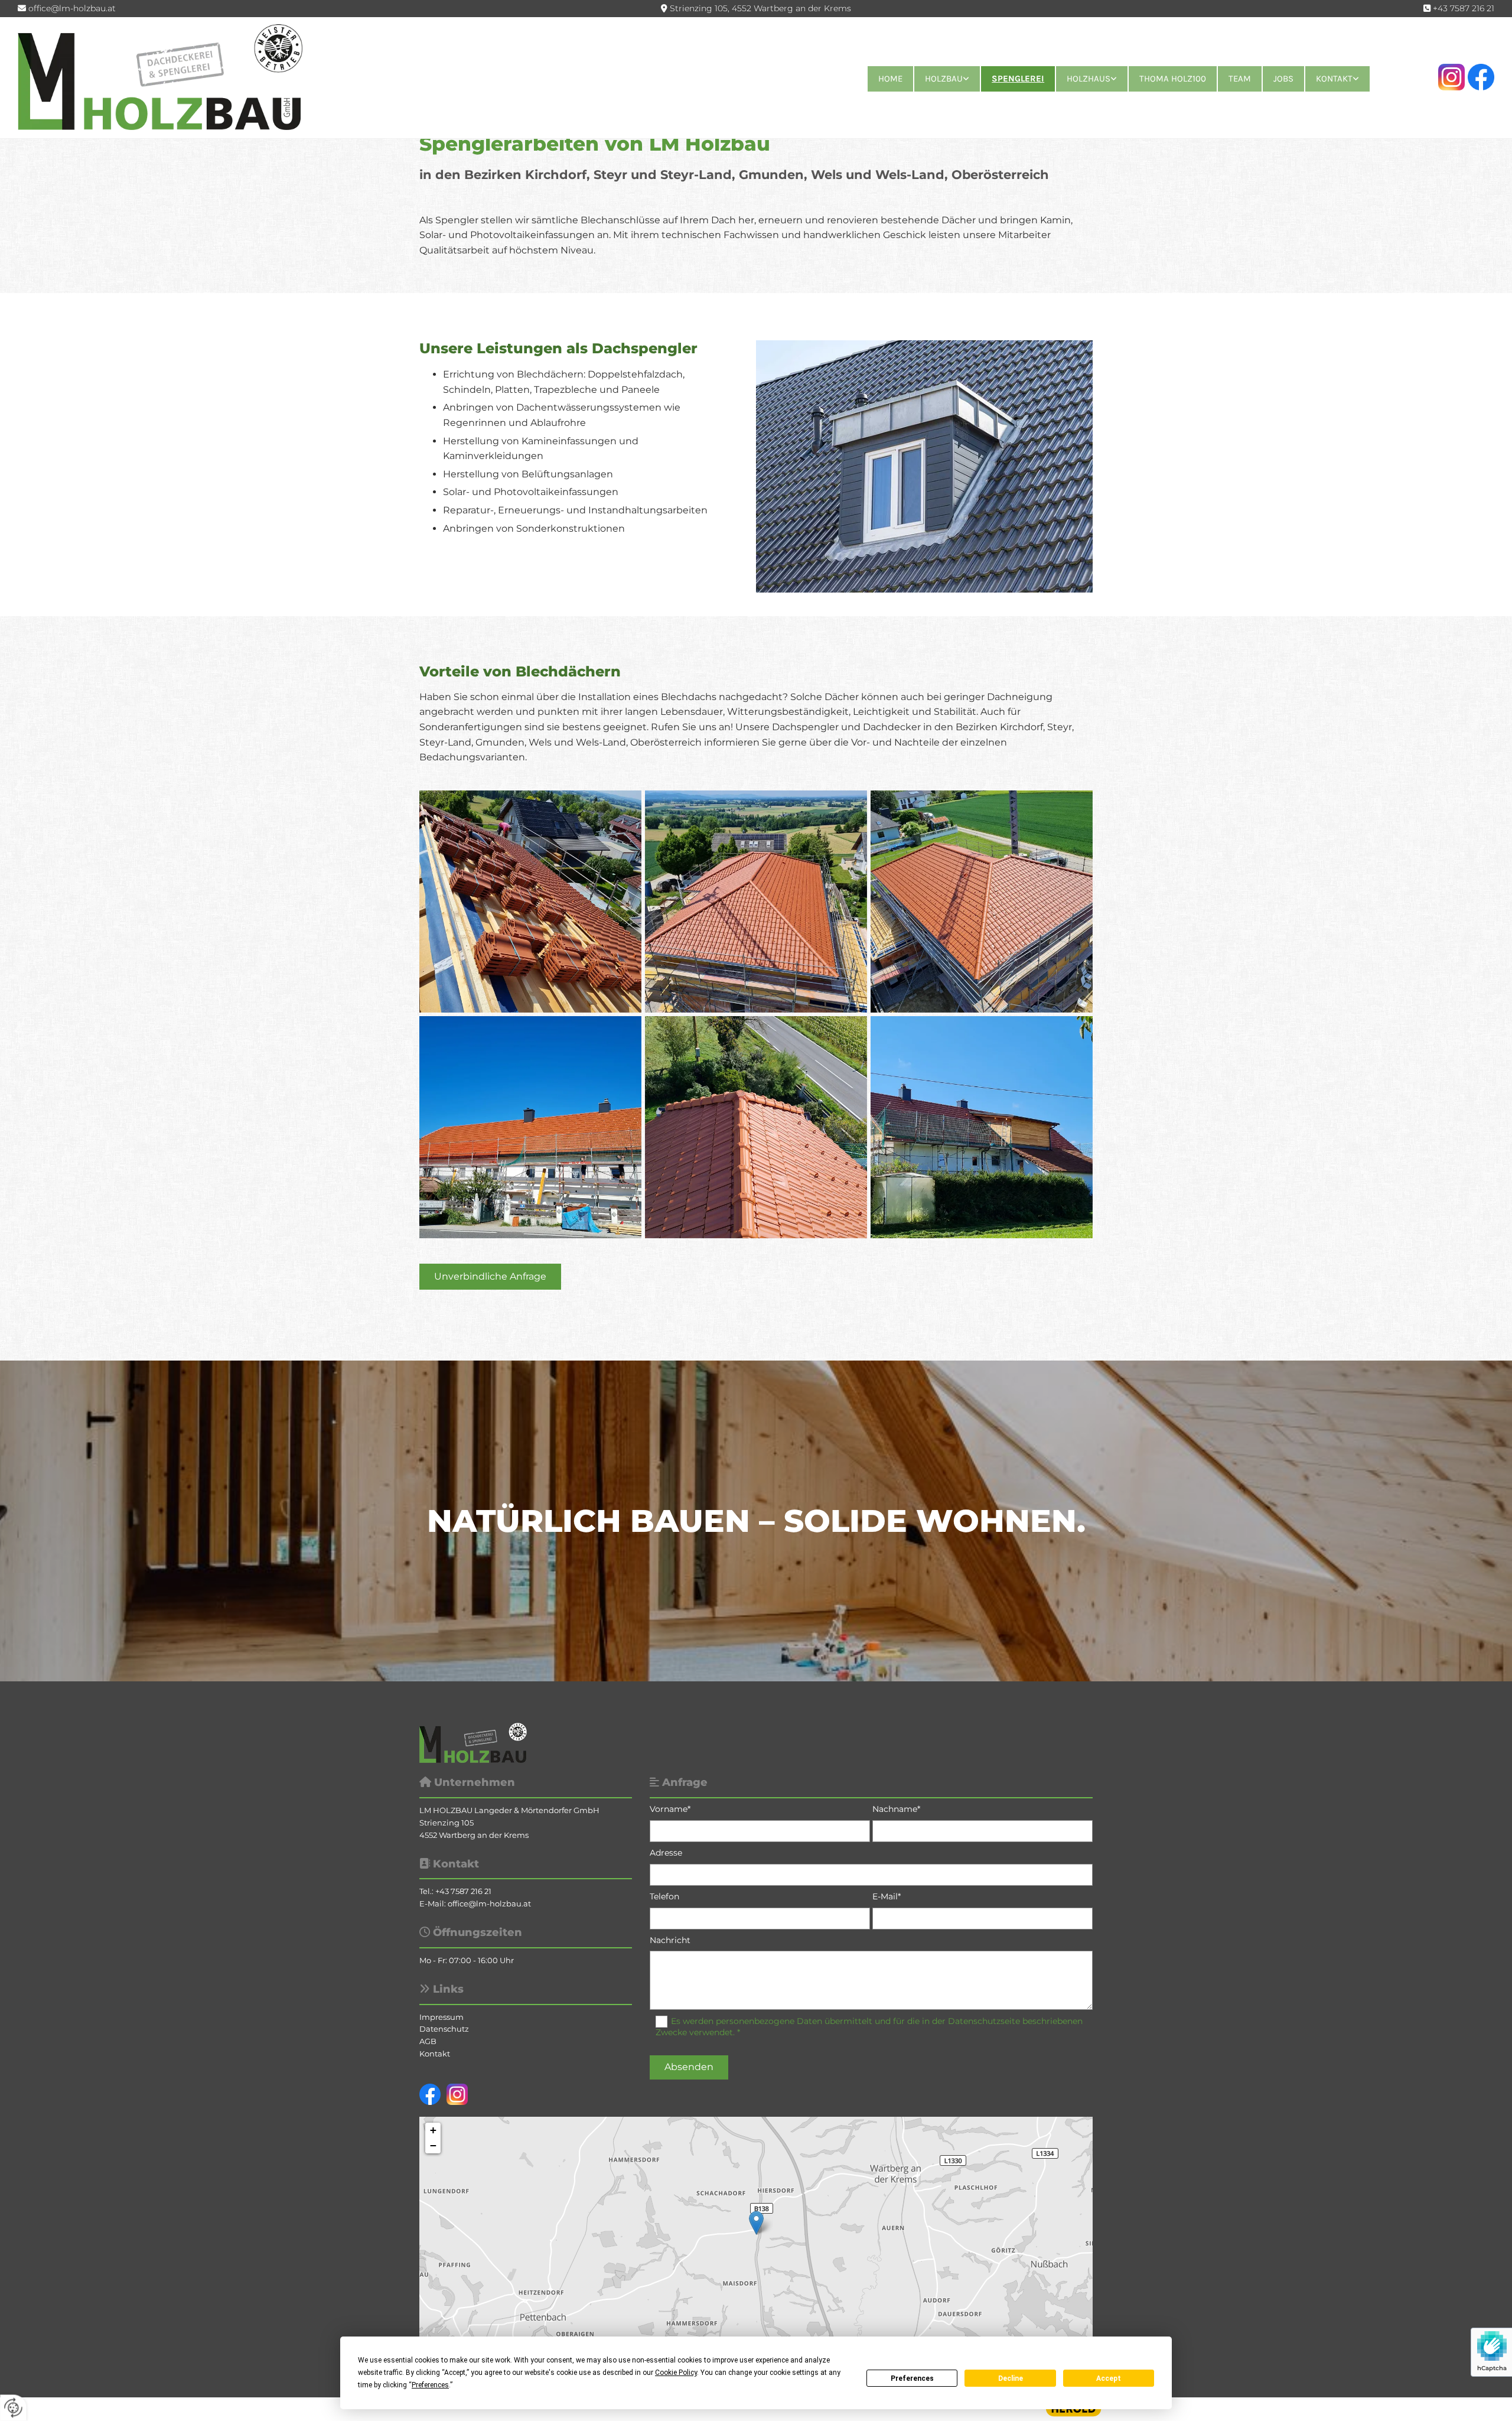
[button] (490, 1277)
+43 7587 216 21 (1464, 8)
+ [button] (433, 2130)
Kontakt (1334, 79)
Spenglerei (1018, 79)
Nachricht (670, 1940)
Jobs (1283, 79)
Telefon (664, 1897)
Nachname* (896, 1809)
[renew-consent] (13, 2408)
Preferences (912, 2378)
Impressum (441, 2017)
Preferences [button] (430, 2385)
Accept (1109, 2378)
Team (1240, 79)
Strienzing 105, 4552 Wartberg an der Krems (760, 8)
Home (890, 79)
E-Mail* (887, 1897)
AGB (428, 2041)
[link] (946, 79)
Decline (1011, 2378)
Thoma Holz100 (1173, 79)
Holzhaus (1089, 79)
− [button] (433, 2145)
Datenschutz (444, 2029)
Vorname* (670, 1809)
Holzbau (944, 79)
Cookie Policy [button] (676, 2373)
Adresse (666, 1853)
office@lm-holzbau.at (72, 8)
